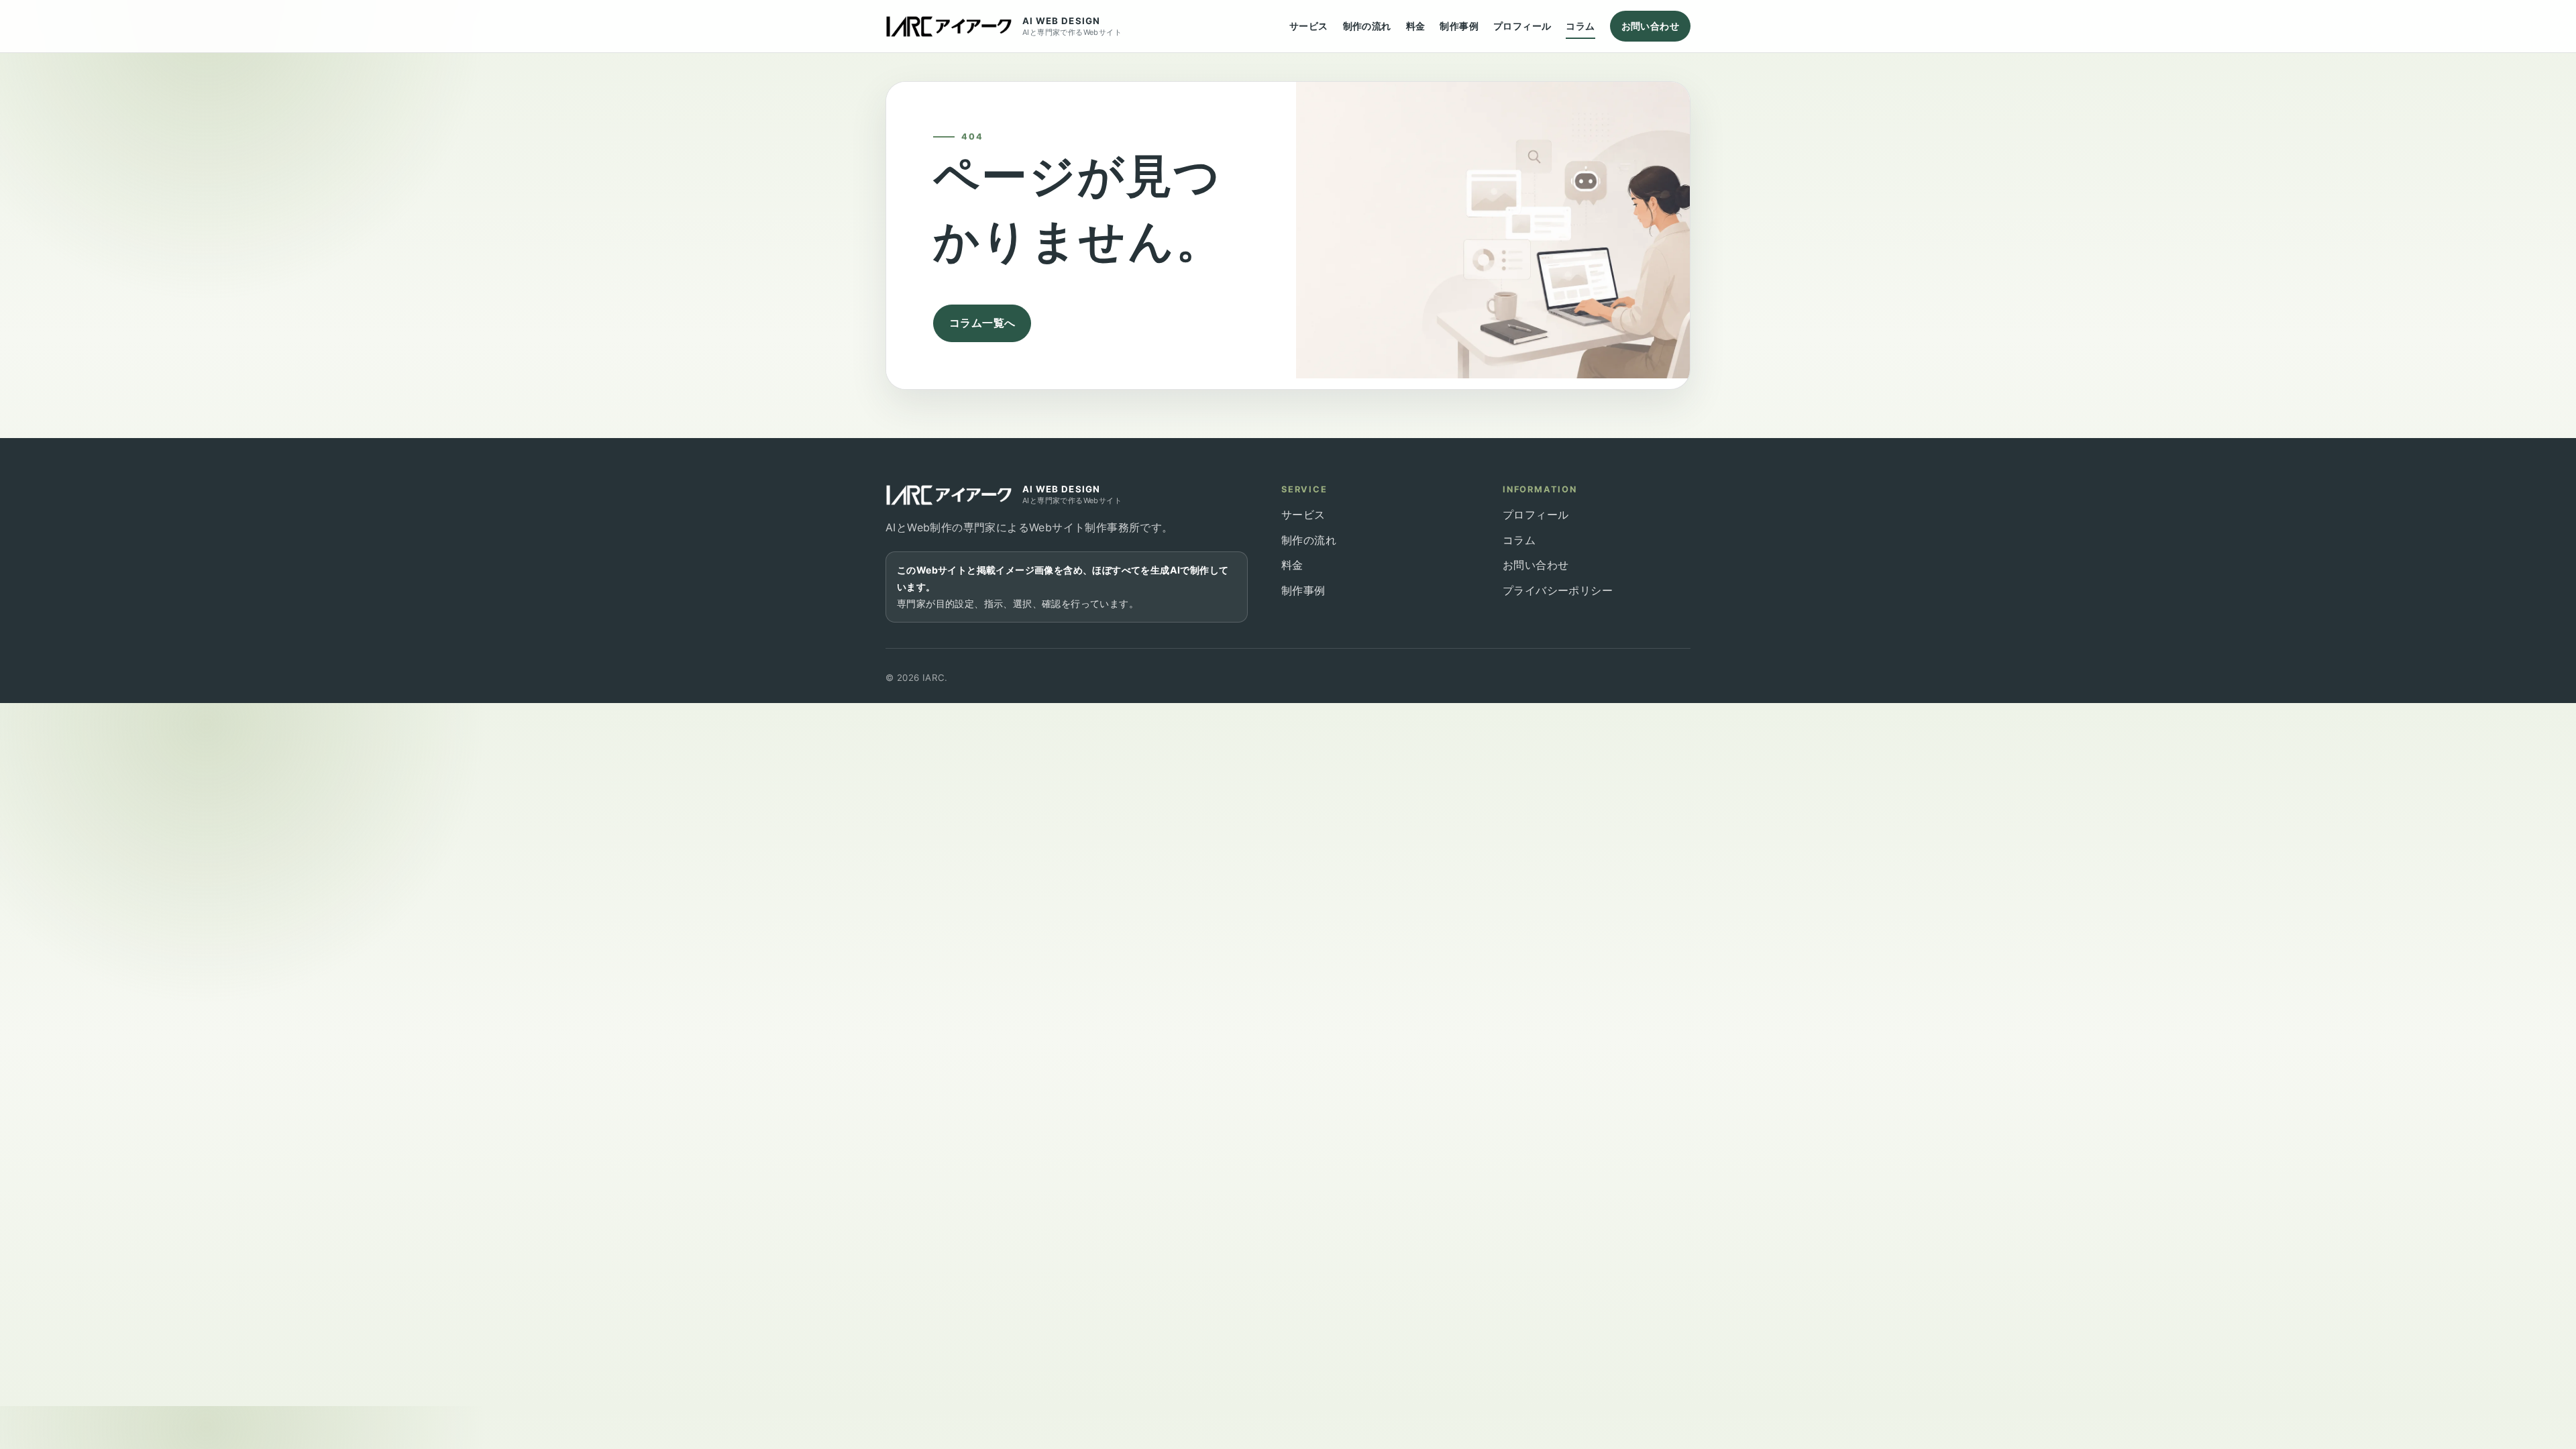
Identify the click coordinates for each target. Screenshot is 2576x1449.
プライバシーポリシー (1558, 590)
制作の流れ (1367, 26)
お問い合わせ (1650, 26)
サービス (1309, 26)
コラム (1580, 26)
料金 (1416, 26)
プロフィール (1522, 26)
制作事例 (1459, 26)
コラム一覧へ (982, 323)
